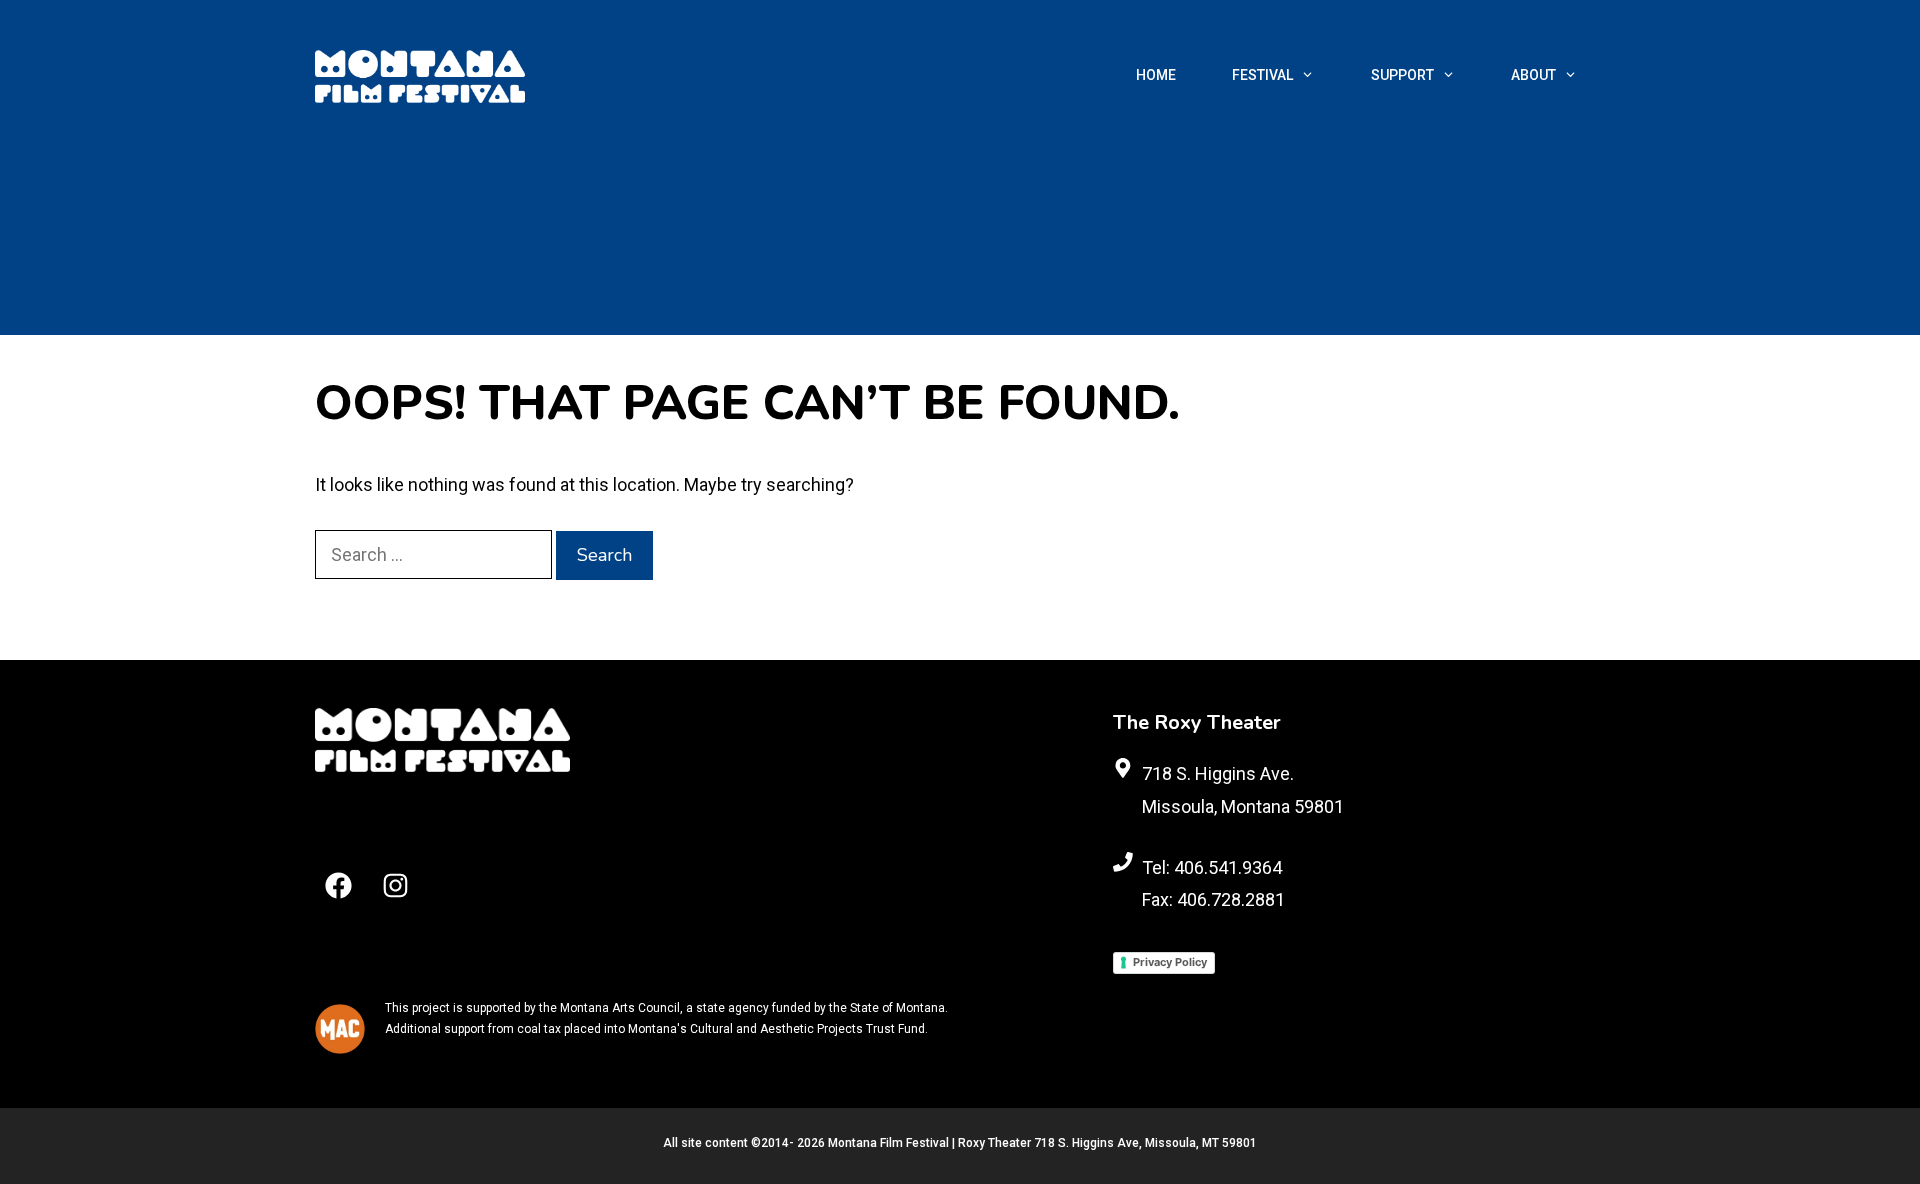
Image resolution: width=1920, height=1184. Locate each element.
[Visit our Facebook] (338, 885)
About (1533, 75)
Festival (1262, 75)
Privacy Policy (1170, 962)
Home (1156, 75)
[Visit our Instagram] (395, 885)
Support (1402, 75)
